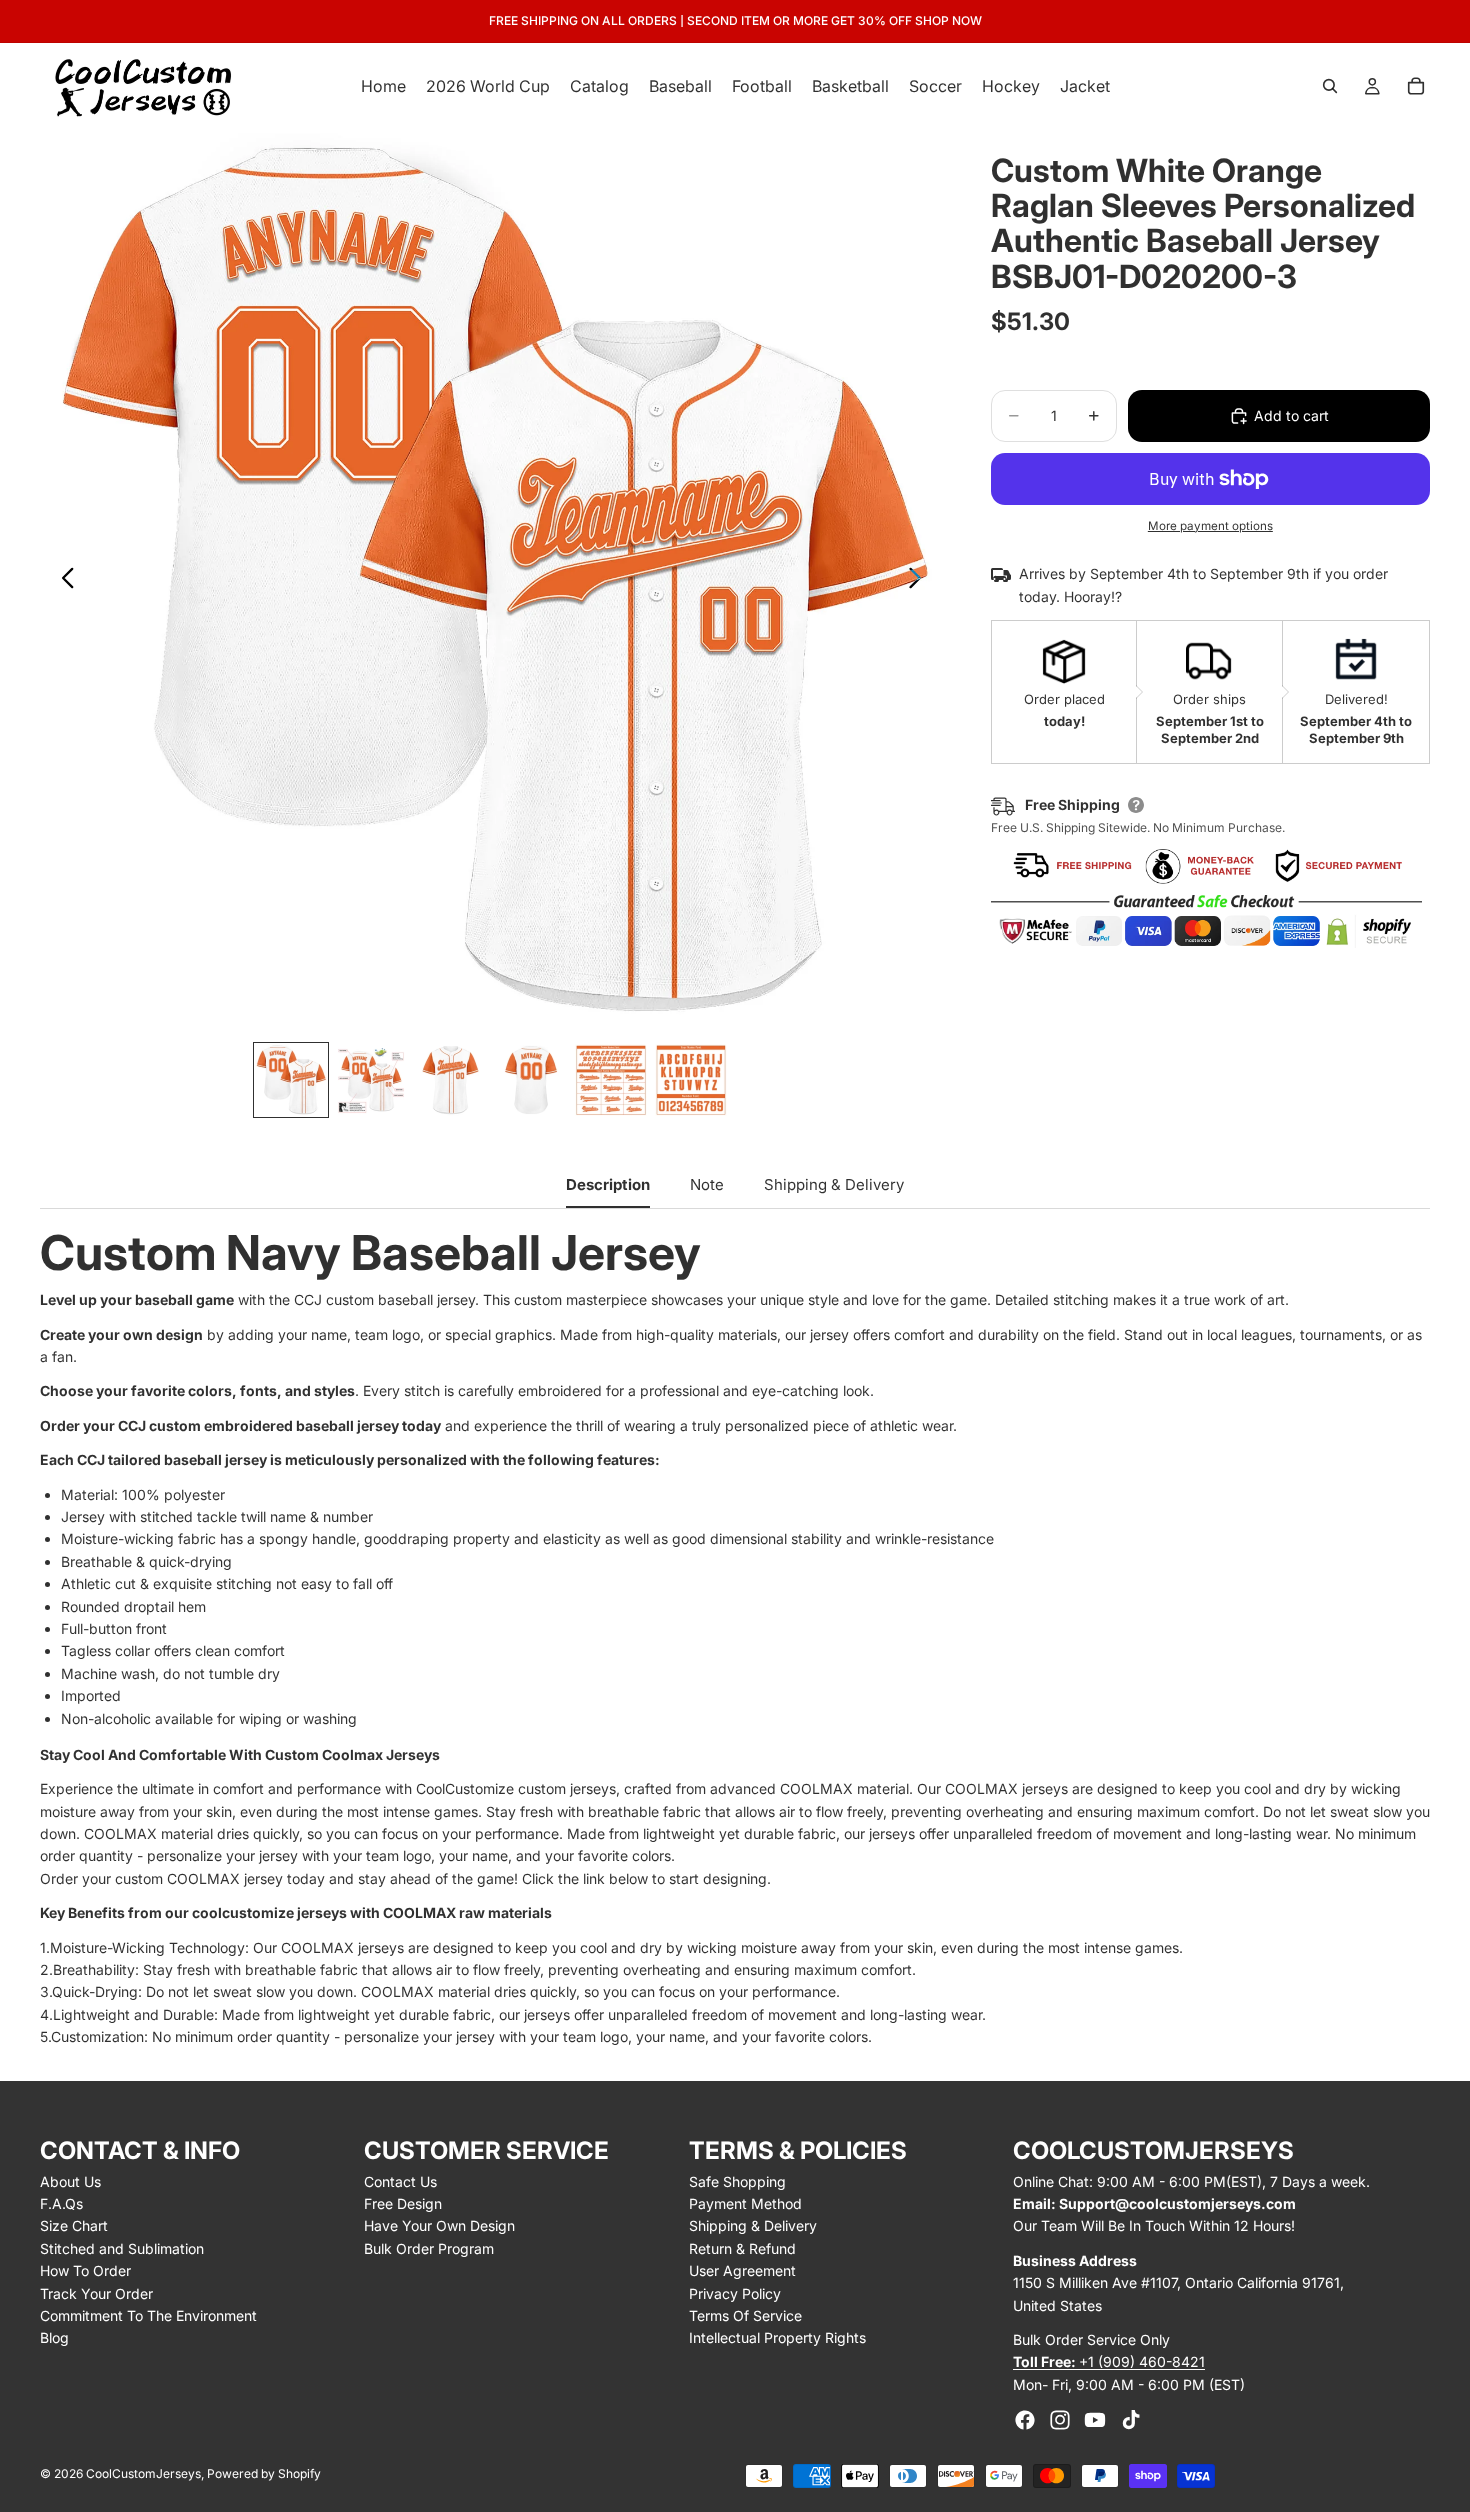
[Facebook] (1025, 2420)
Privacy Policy (735, 2293)
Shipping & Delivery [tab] (834, 1184)
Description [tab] (608, 1184)
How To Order (85, 2270)
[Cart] (1416, 86)
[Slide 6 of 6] (691, 1080)
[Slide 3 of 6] (451, 1080)
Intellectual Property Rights (777, 2337)
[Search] (1330, 86)
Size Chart (74, 2225)
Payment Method (745, 2203)
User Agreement (742, 2270)
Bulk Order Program (429, 2248)
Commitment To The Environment (148, 2315)
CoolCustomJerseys (143, 2473)
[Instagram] (1060, 2420)
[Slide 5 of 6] (611, 1080)
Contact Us (400, 2181)
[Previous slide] (62, 581)
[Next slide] (920, 581)
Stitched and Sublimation (122, 2248)
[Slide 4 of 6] (531, 1080)
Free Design (403, 2203)
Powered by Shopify (264, 2473)
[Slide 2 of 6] (371, 1080)
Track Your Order (96, 2293)
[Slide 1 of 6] (291, 1080)
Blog (54, 2337)
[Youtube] (1095, 2420)
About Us (70, 2181)
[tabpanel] (735, 1638)
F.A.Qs (61, 2203)
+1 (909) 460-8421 (1109, 2361)
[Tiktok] (1131, 2420)
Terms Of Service (745, 2315)
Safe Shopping (737, 2181)
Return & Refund (742, 2248)
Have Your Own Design (439, 2225)
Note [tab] (707, 1184)
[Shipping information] (1136, 805)
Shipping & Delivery (753, 2225)
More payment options (1210, 526)
